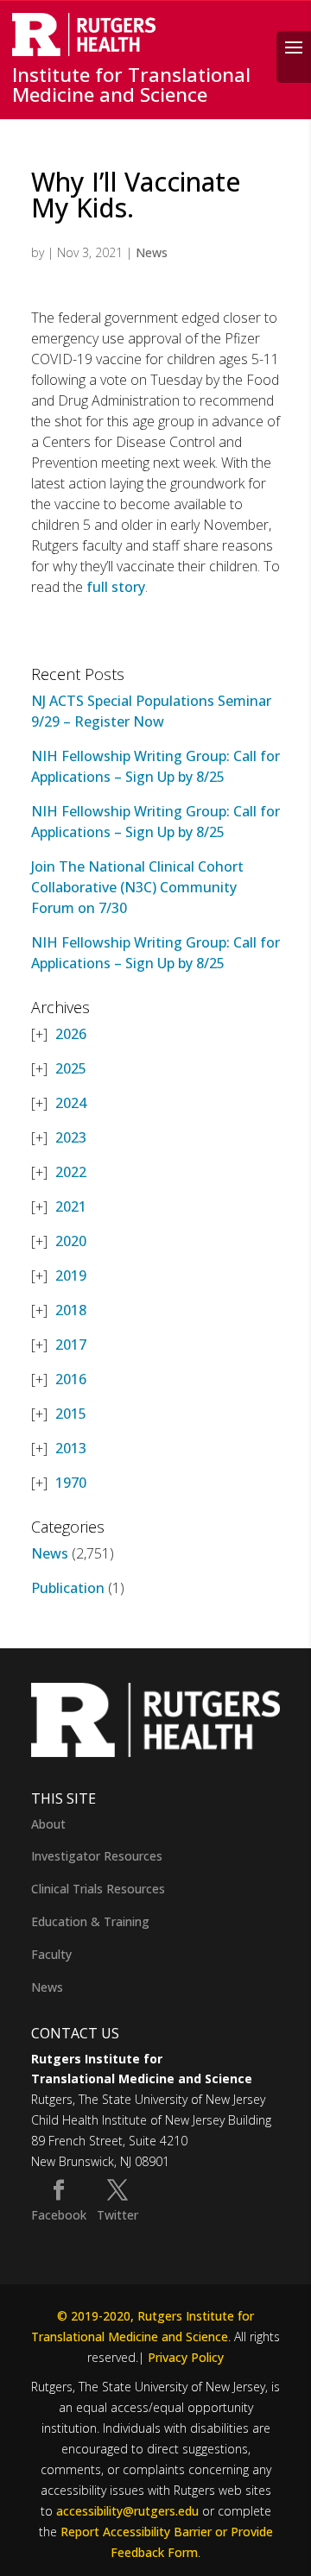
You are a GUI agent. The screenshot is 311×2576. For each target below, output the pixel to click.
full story (116, 587)
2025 (71, 1068)
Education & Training (90, 1921)
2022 (71, 1172)
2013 (71, 1448)
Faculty (51, 1954)
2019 (71, 1275)
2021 (71, 1206)
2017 (71, 1345)
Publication (68, 1588)
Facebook (59, 2215)
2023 (71, 1137)
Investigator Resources (97, 1856)
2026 (71, 1034)
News (152, 252)
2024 (71, 1103)
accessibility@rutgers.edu (127, 2511)
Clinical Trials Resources (98, 1889)
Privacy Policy (186, 2357)
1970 (71, 1483)
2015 (71, 1414)
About (48, 1824)
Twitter (117, 2215)
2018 (71, 1310)
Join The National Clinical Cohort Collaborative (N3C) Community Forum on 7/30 (137, 887)
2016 (71, 1379)
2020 (71, 1241)
